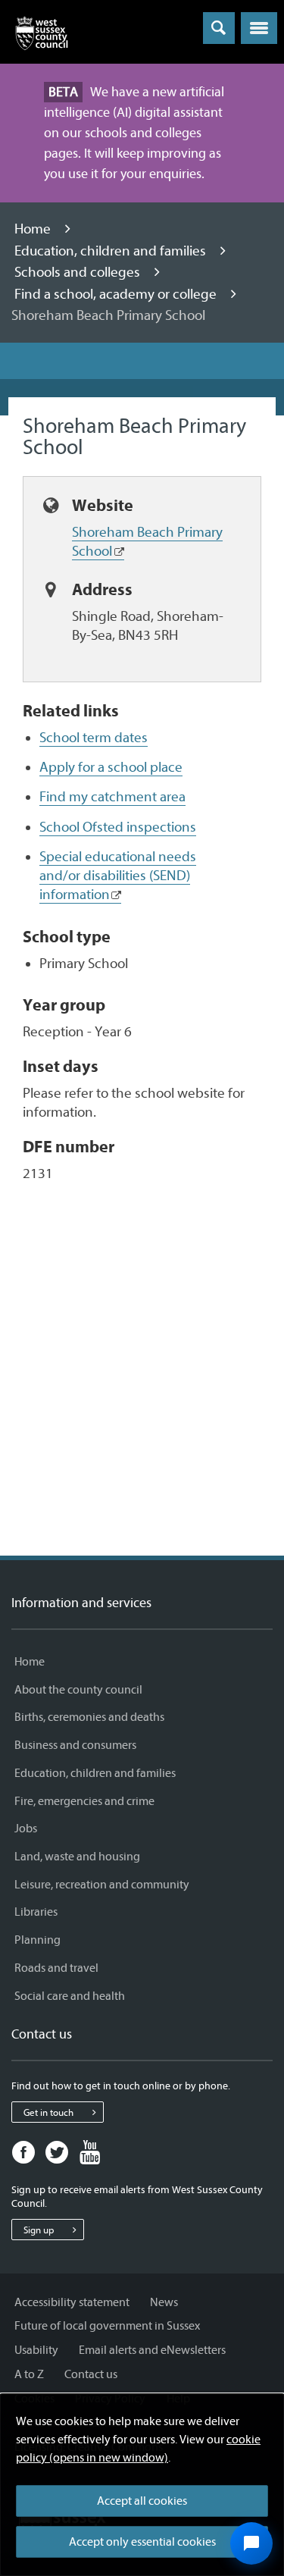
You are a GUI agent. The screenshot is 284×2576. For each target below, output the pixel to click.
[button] (259, 28)
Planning (37, 1940)
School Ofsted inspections (118, 827)
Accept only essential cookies (142, 2542)
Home (34, 229)
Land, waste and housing (77, 1857)
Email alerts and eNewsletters (152, 2350)
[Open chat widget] (251, 2543)
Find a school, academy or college (117, 294)
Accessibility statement (72, 2302)
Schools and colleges (79, 272)
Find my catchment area (112, 797)
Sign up (39, 2230)
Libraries (36, 1912)
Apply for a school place (111, 767)
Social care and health (70, 1996)
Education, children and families (112, 251)
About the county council (78, 1690)
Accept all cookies (142, 2501)
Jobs (26, 1829)
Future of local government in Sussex (107, 2326)
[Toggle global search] (219, 28)
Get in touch (48, 2112)
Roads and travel (56, 1968)
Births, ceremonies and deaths (89, 1717)
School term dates (94, 738)
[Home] (42, 36)
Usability (36, 2350)
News (164, 2302)
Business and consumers (75, 1745)
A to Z (29, 2374)
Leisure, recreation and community (102, 1885)
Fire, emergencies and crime (84, 1801)
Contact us (91, 2374)
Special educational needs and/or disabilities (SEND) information (118, 876)
